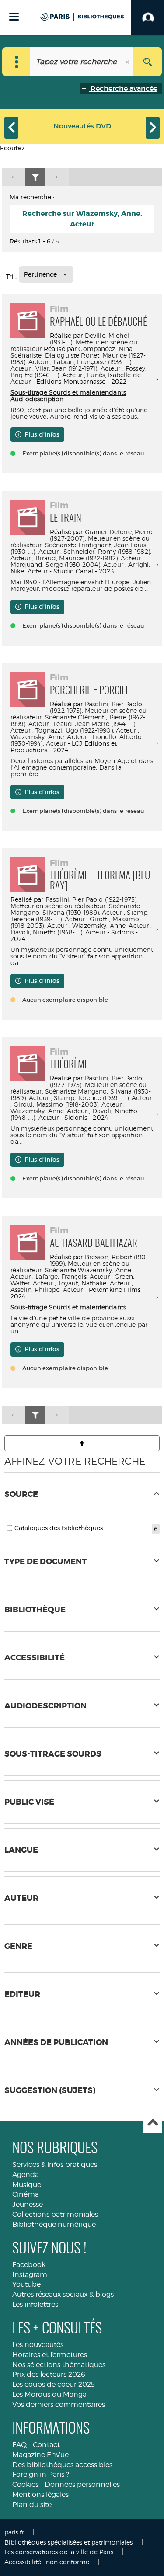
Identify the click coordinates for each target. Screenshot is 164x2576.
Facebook (29, 2265)
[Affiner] (35, 177)
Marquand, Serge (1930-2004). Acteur (67, 564)
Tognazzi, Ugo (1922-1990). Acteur (86, 730)
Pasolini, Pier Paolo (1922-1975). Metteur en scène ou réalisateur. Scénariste (79, 710)
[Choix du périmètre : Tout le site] (16, 62)
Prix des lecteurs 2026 (49, 2374)
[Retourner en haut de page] (82, 1443)
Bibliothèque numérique (54, 2224)
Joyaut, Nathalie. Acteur (94, 1283)
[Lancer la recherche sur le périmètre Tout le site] (148, 62)
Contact (46, 2445)
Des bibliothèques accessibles (62, 2465)
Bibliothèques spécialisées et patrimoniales (68, 2542)
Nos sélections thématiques (59, 2365)
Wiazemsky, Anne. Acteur (49, 737)
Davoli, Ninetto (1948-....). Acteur (58, 932)
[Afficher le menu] (14, 17)
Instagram (30, 2275)
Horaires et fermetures (50, 2355)
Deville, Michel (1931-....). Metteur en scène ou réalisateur (74, 342)
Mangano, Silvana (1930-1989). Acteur (66, 912)
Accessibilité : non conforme (47, 2562)
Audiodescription (37, 399)
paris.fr (14, 2532)
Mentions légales (40, 2494)
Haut (152, 2123)
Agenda (26, 2175)
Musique (27, 2185)
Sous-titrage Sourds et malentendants (68, 392)
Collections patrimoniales (55, 2214)
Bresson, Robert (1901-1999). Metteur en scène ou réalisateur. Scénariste (80, 1263)
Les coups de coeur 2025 (54, 2384)
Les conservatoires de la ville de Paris (59, 2552)
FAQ (19, 2445)
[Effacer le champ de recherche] (128, 62)
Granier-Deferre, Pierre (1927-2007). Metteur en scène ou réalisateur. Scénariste (81, 538)
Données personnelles (82, 2484)
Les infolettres (35, 2304)
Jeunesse (28, 2204)
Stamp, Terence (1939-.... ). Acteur (80, 916)
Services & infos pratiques (55, 2165)
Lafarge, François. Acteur (73, 1276)
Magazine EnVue (40, 2455)
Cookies (25, 2484)
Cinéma (26, 2194)
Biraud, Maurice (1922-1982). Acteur (88, 558)
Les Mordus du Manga (49, 2394)
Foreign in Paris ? (41, 2474)
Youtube (26, 2284)
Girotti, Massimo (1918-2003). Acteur (68, 1104)
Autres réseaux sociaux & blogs (63, 2294)
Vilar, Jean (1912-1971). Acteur (78, 368)
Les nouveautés (38, 2345)
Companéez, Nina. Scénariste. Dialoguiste (72, 352)
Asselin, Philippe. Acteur (47, 1290)
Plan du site (32, 2505)
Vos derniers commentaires (59, 2404)
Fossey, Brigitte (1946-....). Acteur (79, 371)
